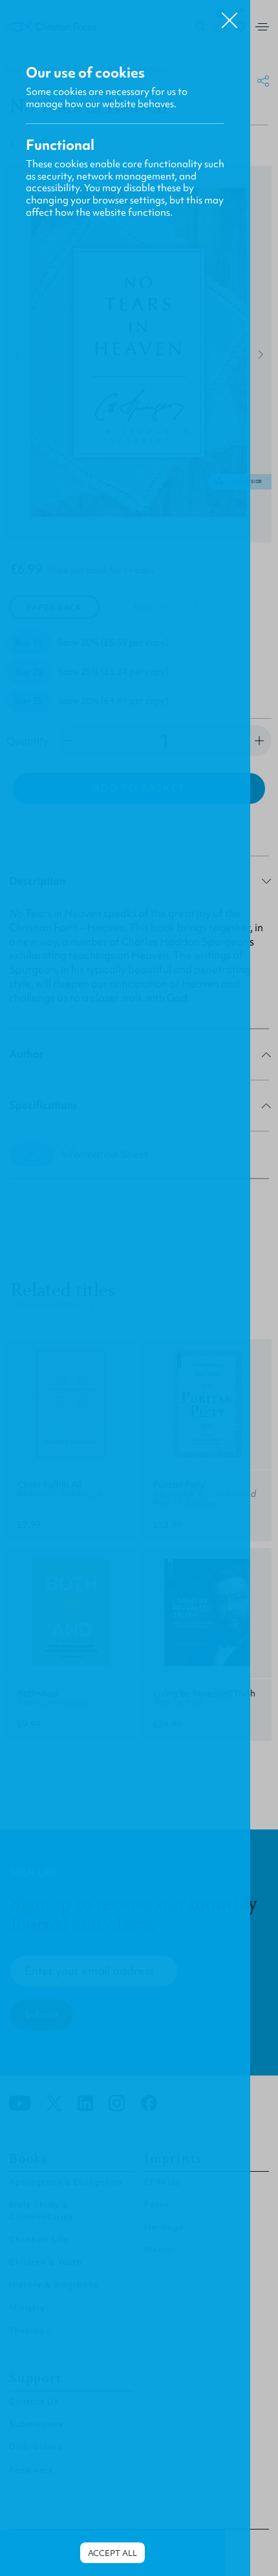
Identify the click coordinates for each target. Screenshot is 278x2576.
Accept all (112, 2553)
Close (230, 15)
